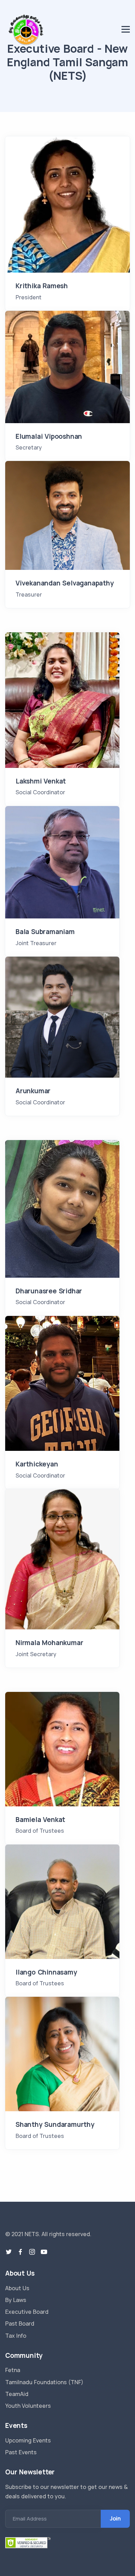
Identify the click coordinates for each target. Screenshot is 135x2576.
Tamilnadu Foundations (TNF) (44, 2382)
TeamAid (17, 2394)
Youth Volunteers (28, 2406)
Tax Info (16, 2336)
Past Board (20, 2323)
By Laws (16, 2300)
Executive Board (27, 2312)
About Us (17, 2288)
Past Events (21, 2452)
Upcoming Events (28, 2440)
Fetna (13, 2370)
